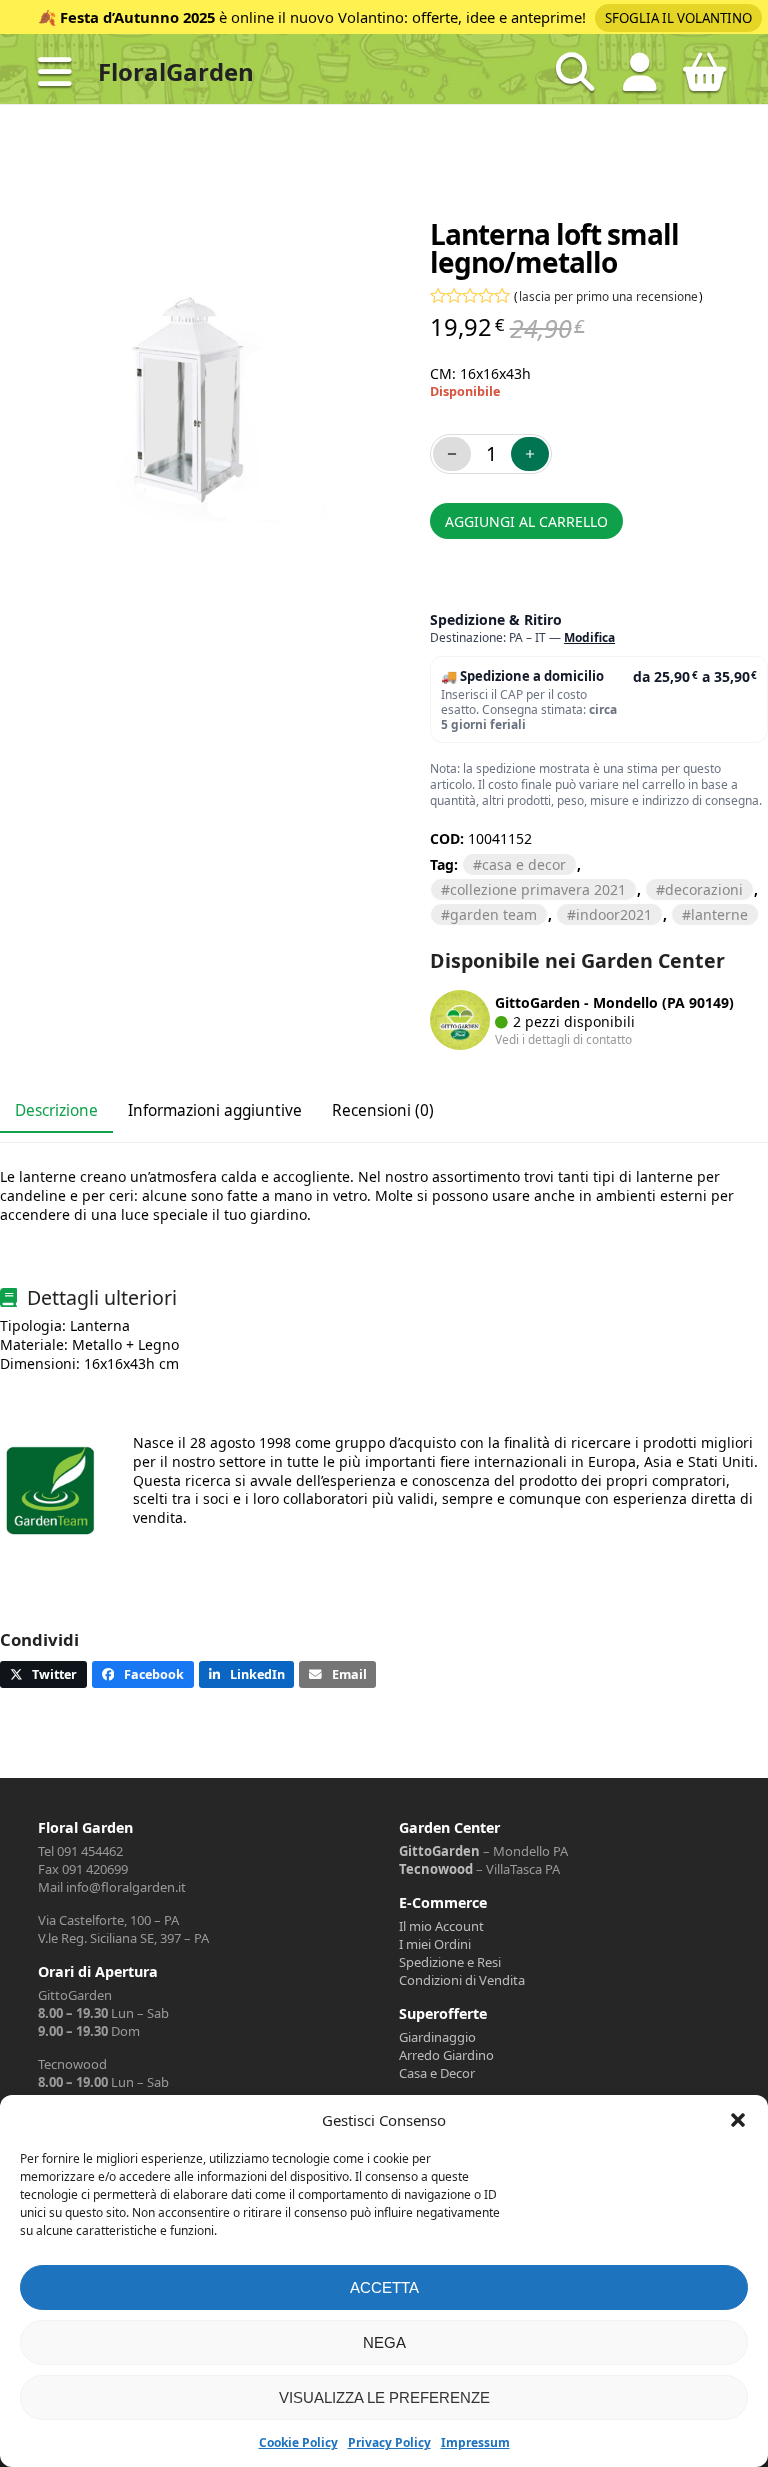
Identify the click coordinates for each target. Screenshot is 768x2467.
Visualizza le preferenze (384, 2397)
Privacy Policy (389, 2442)
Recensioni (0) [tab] (383, 1110)
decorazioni (704, 889)
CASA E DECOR (524, 864)
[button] (738, 2120)
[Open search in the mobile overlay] (575, 72)
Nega (384, 2342)
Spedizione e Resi (450, 1962)
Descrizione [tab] (56, 1110)
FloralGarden (176, 71)
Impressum (475, 2442)
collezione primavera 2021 (538, 889)
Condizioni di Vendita (462, 1980)
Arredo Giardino (446, 2055)
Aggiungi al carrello (526, 521)
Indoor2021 (614, 914)
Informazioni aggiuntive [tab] (215, 1110)
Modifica (589, 637)
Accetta (384, 2287)
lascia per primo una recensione (608, 296)
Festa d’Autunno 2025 (137, 17)
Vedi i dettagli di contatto (563, 1039)
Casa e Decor (437, 2073)
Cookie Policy (298, 2442)
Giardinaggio (437, 2037)
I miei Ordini (435, 1944)
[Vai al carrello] (705, 80)
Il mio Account (441, 1926)
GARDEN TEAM (493, 914)
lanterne (719, 914)
